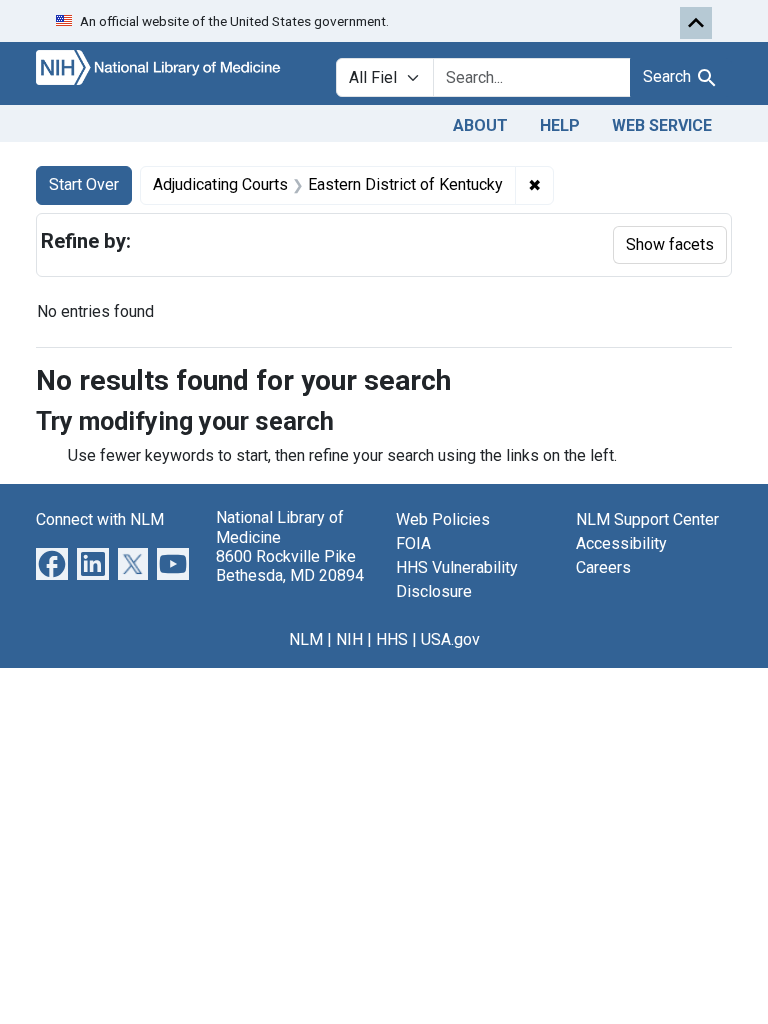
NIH (349, 639)
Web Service (662, 125)
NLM (306, 639)
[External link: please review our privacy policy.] (52, 563)
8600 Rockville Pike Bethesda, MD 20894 (290, 566)
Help (560, 125)
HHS (392, 639)
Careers (603, 567)
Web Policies (443, 519)
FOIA (413, 543)
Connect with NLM (100, 519)
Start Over (84, 184)
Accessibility (621, 543)
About (480, 125)
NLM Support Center (647, 519)
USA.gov (450, 639)
